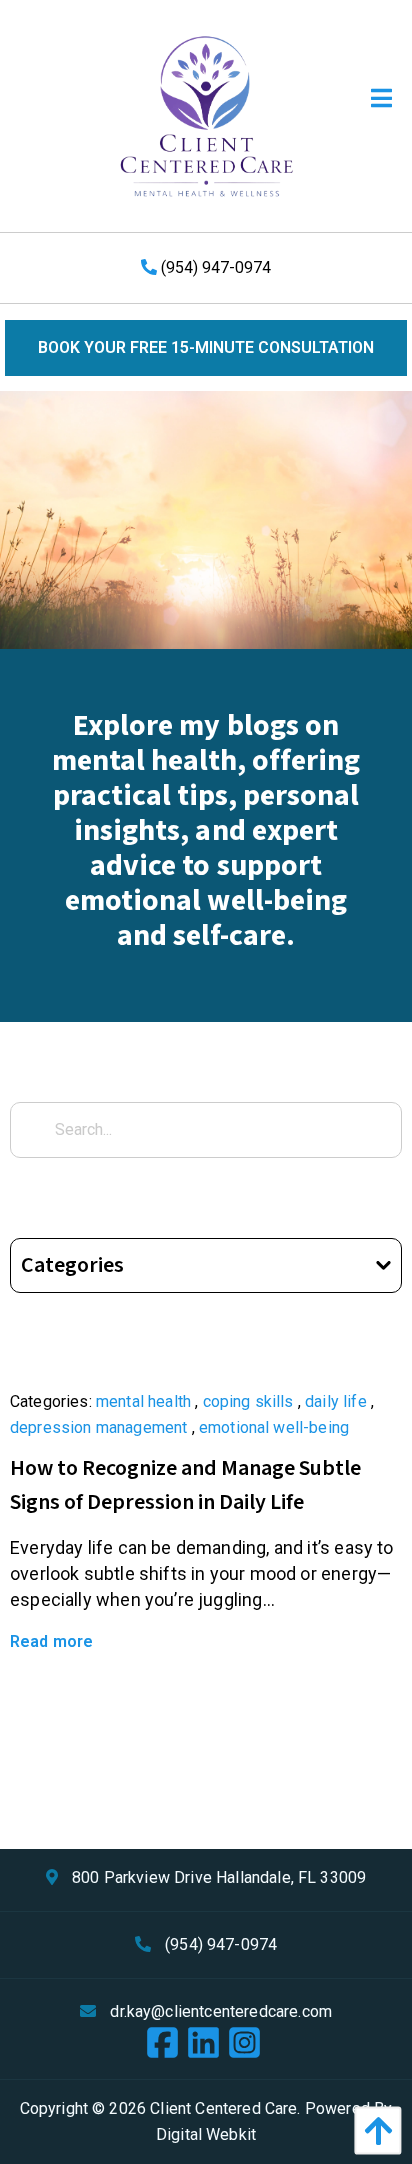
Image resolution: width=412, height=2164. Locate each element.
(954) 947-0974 (214, 267)
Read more (51, 1641)
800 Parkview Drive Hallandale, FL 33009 (219, 1877)
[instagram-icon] (247, 2044)
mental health (143, 1401)
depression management (98, 1427)
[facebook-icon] (165, 2044)
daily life (336, 1401)
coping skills (248, 1401)
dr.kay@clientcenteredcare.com (221, 2011)
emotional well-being (274, 1427)
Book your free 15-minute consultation (206, 347)
